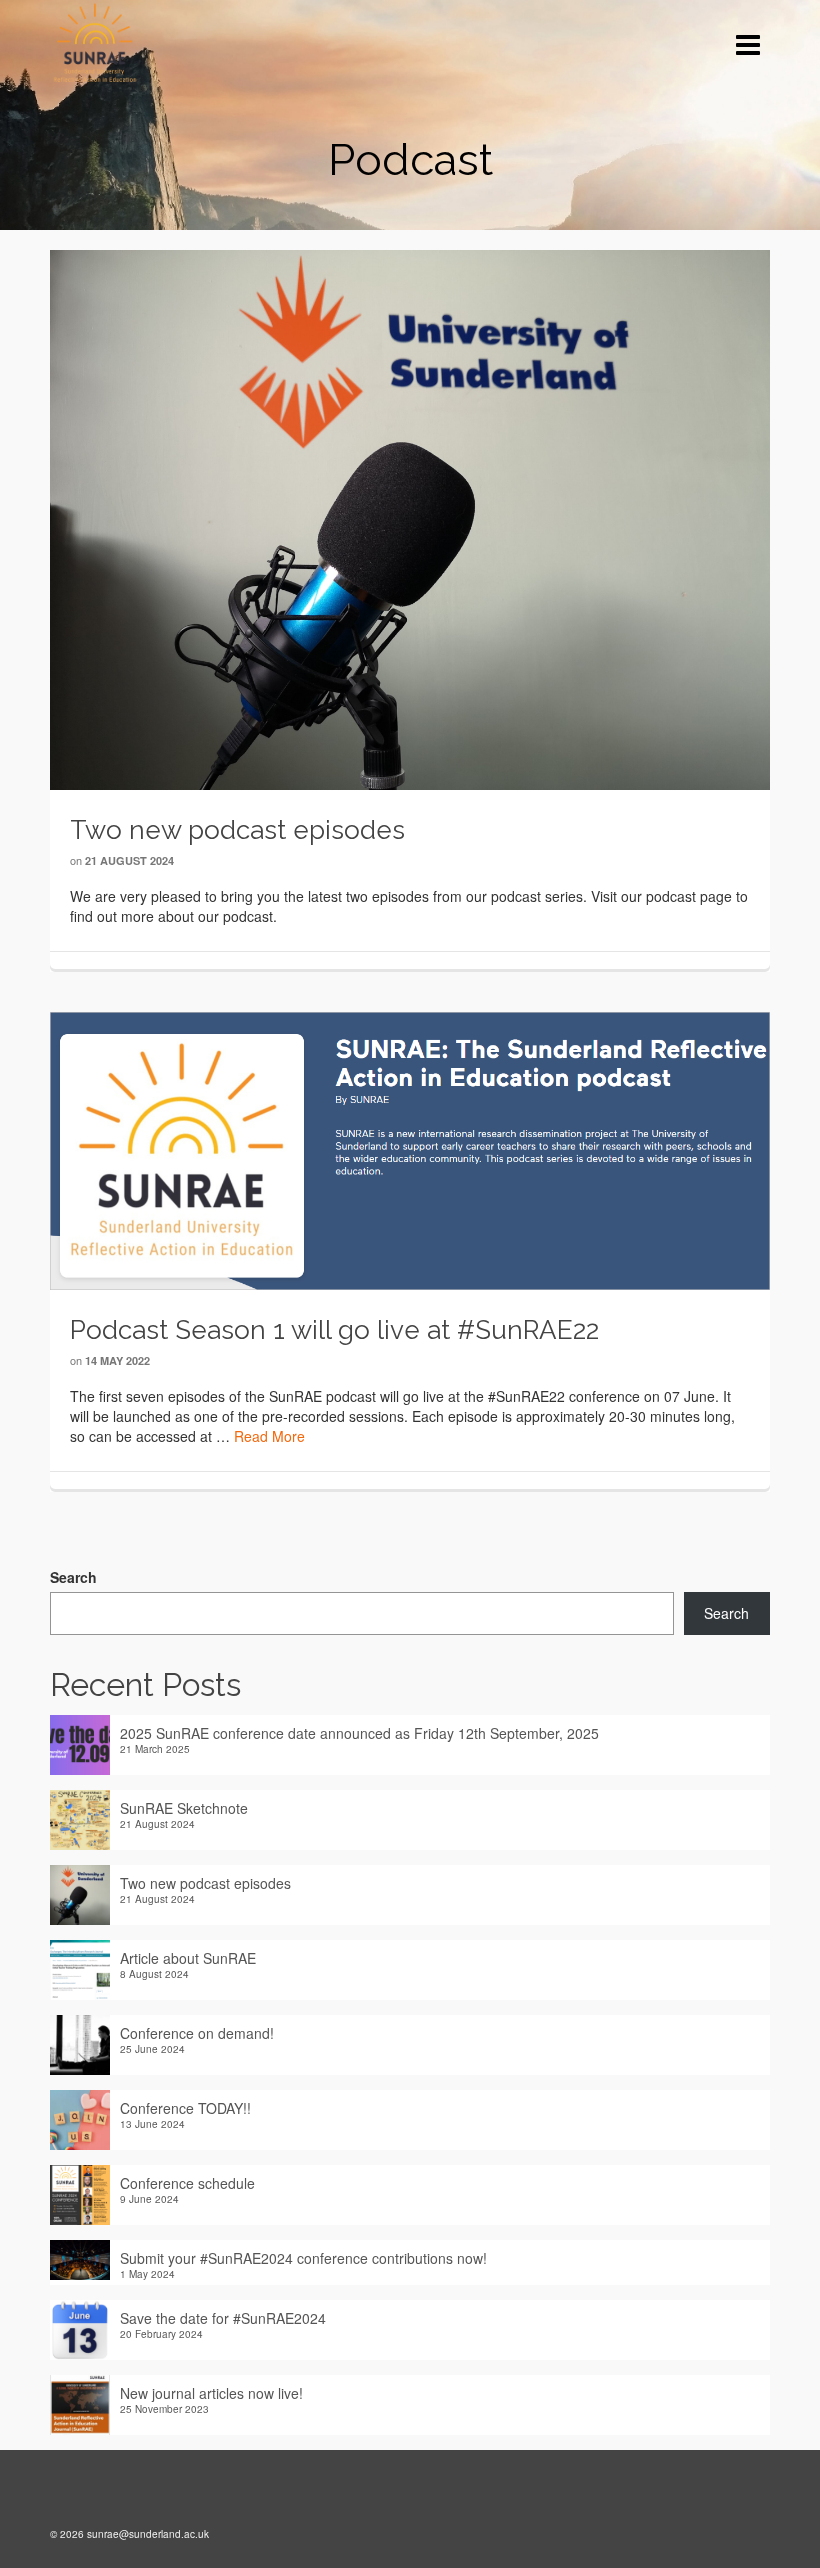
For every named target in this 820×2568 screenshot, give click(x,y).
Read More (269, 1436)
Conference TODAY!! (185, 2108)
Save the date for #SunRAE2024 (223, 2318)
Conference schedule (187, 2183)
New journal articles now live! (211, 2393)
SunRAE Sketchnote (184, 1808)
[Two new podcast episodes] (410, 518)
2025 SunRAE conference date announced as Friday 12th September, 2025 (359, 1733)
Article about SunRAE (188, 1958)
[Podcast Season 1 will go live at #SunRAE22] (410, 1149)
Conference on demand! (197, 2033)
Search (73, 1577)
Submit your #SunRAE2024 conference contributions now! (303, 2258)
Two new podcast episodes (205, 1883)
